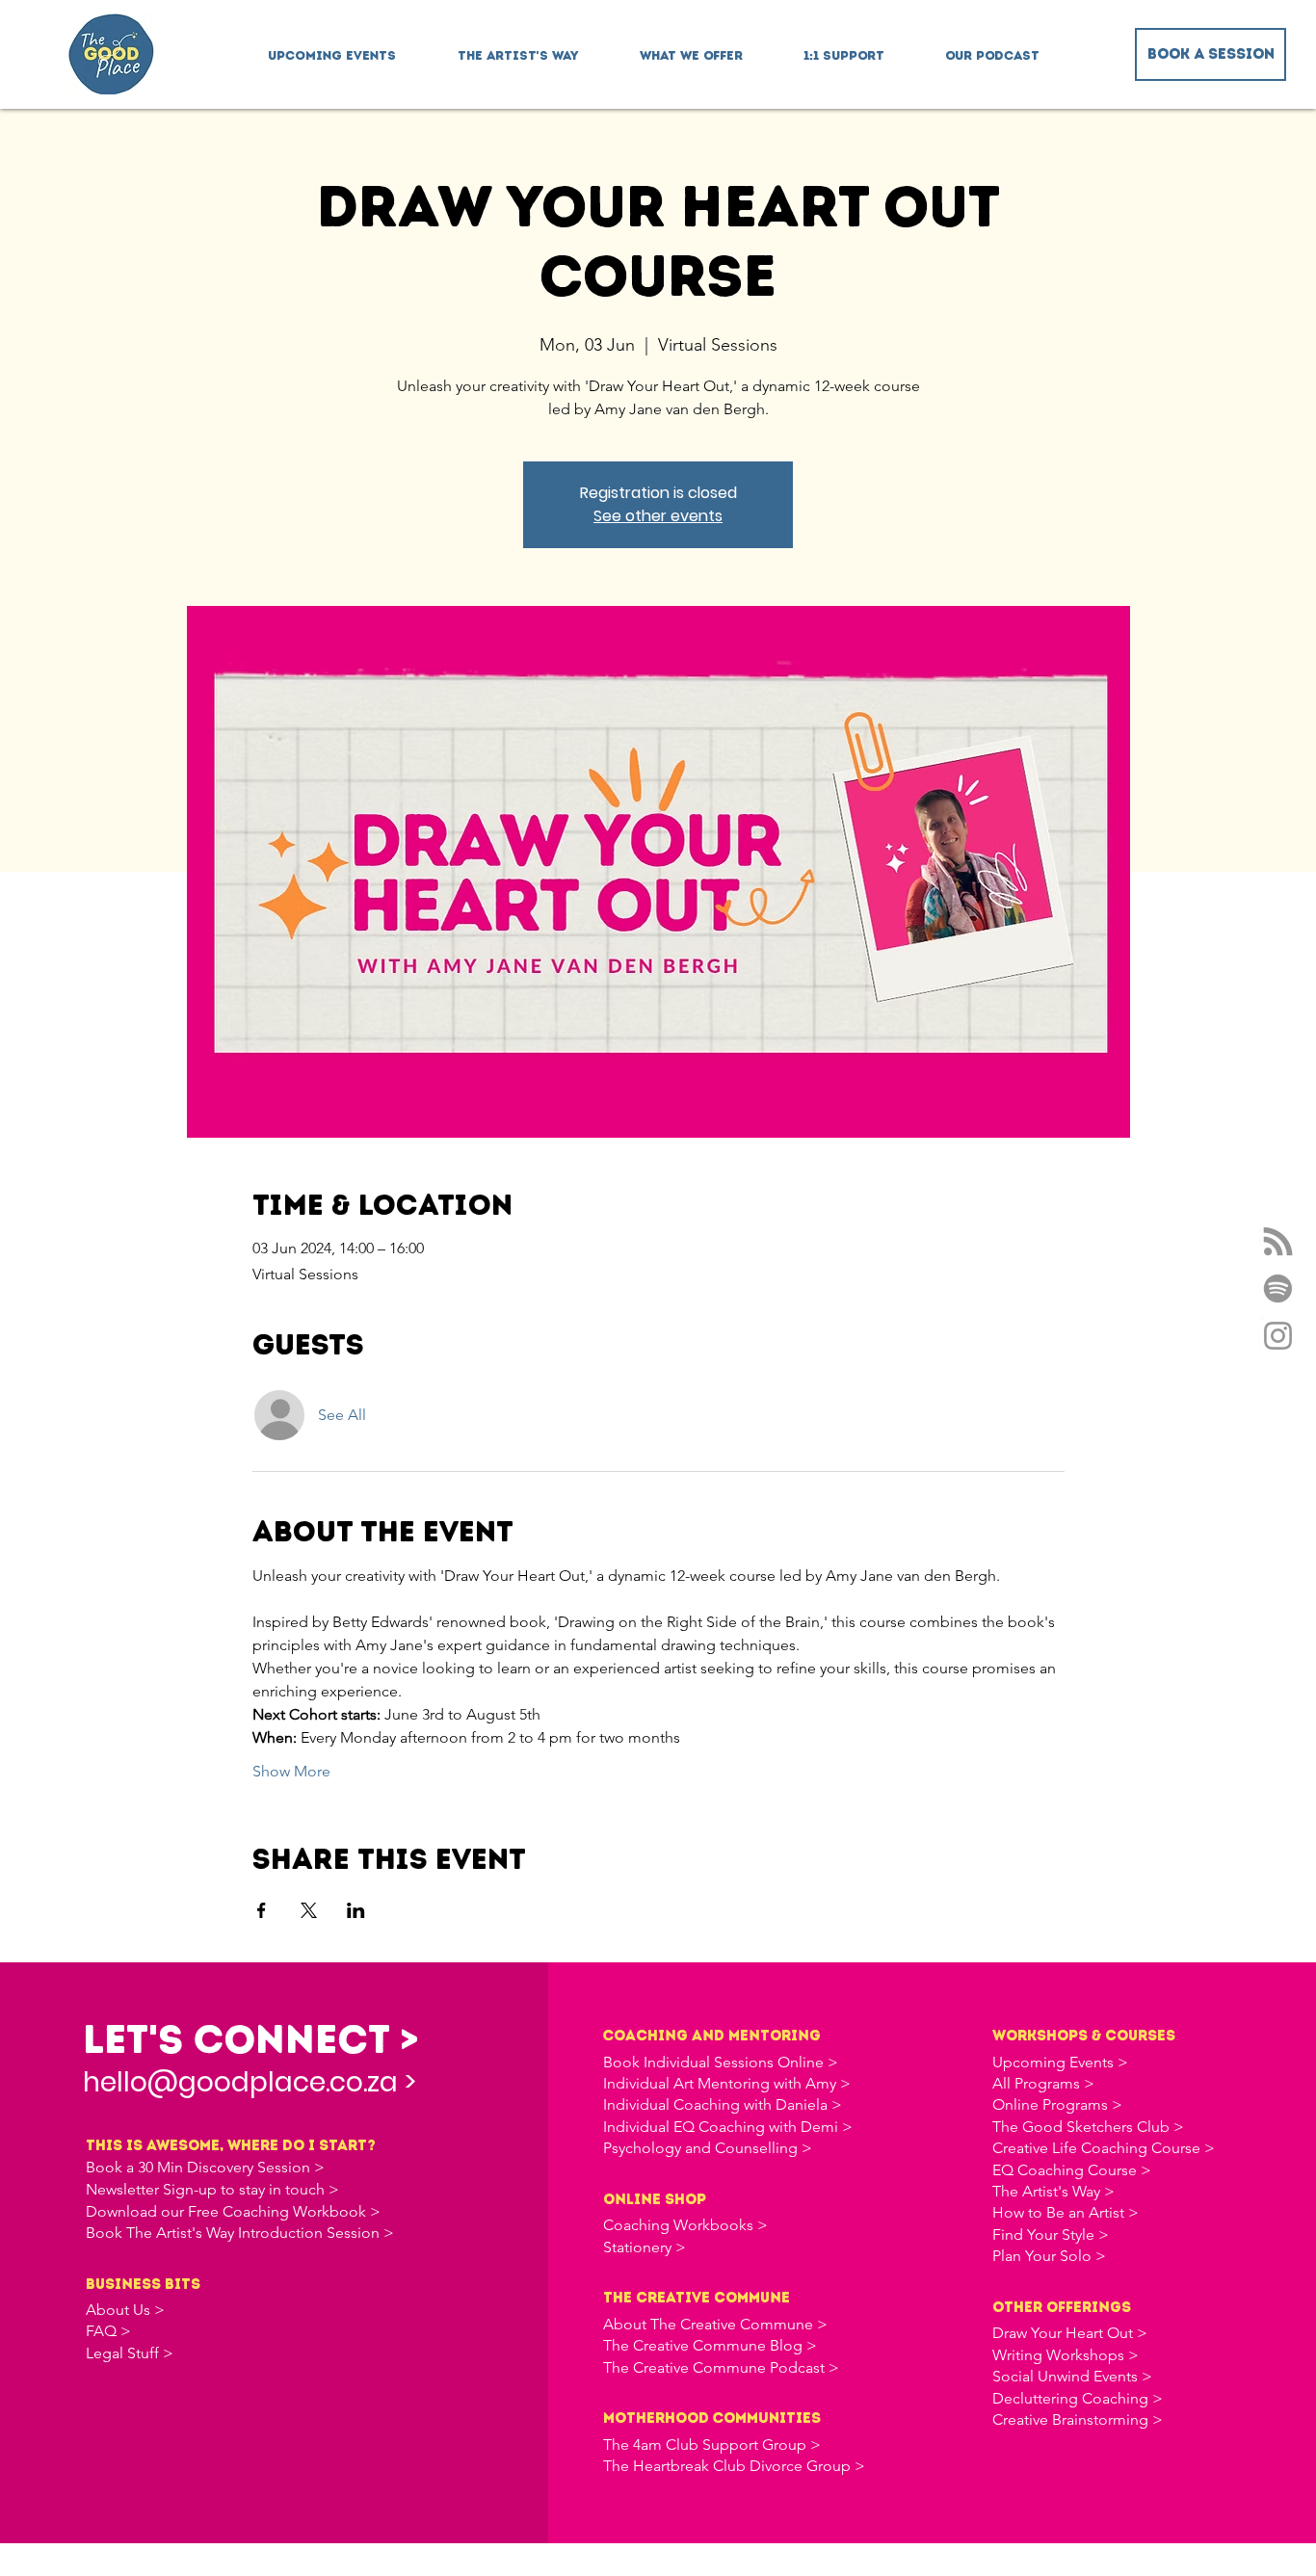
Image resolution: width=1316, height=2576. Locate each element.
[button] (691, 47)
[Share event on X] (309, 1910)
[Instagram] (1278, 1336)
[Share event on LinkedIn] (356, 1910)
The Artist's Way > (1053, 2191)
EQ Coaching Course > (1072, 2170)
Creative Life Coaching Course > (1104, 2148)
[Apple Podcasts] (1278, 1241)
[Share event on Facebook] (262, 1910)
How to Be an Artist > (1066, 2212)
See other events (658, 516)
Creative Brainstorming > (1078, 2419)
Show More (291, 1771)
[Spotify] (1278, 1288)
